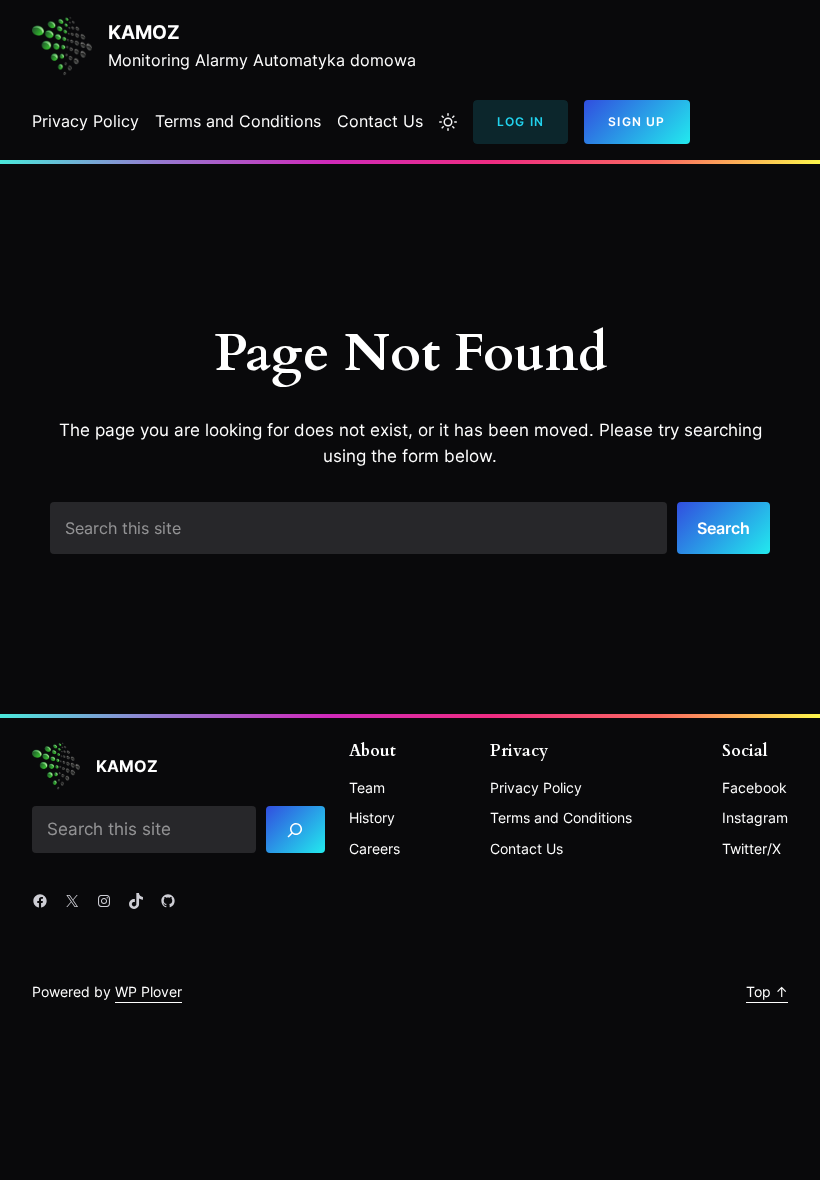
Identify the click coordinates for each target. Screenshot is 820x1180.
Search (723, 528)
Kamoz (144, 32)
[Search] (295, 829)
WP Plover (148, 991)
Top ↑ (767, 991)
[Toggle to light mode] (448, 122)
